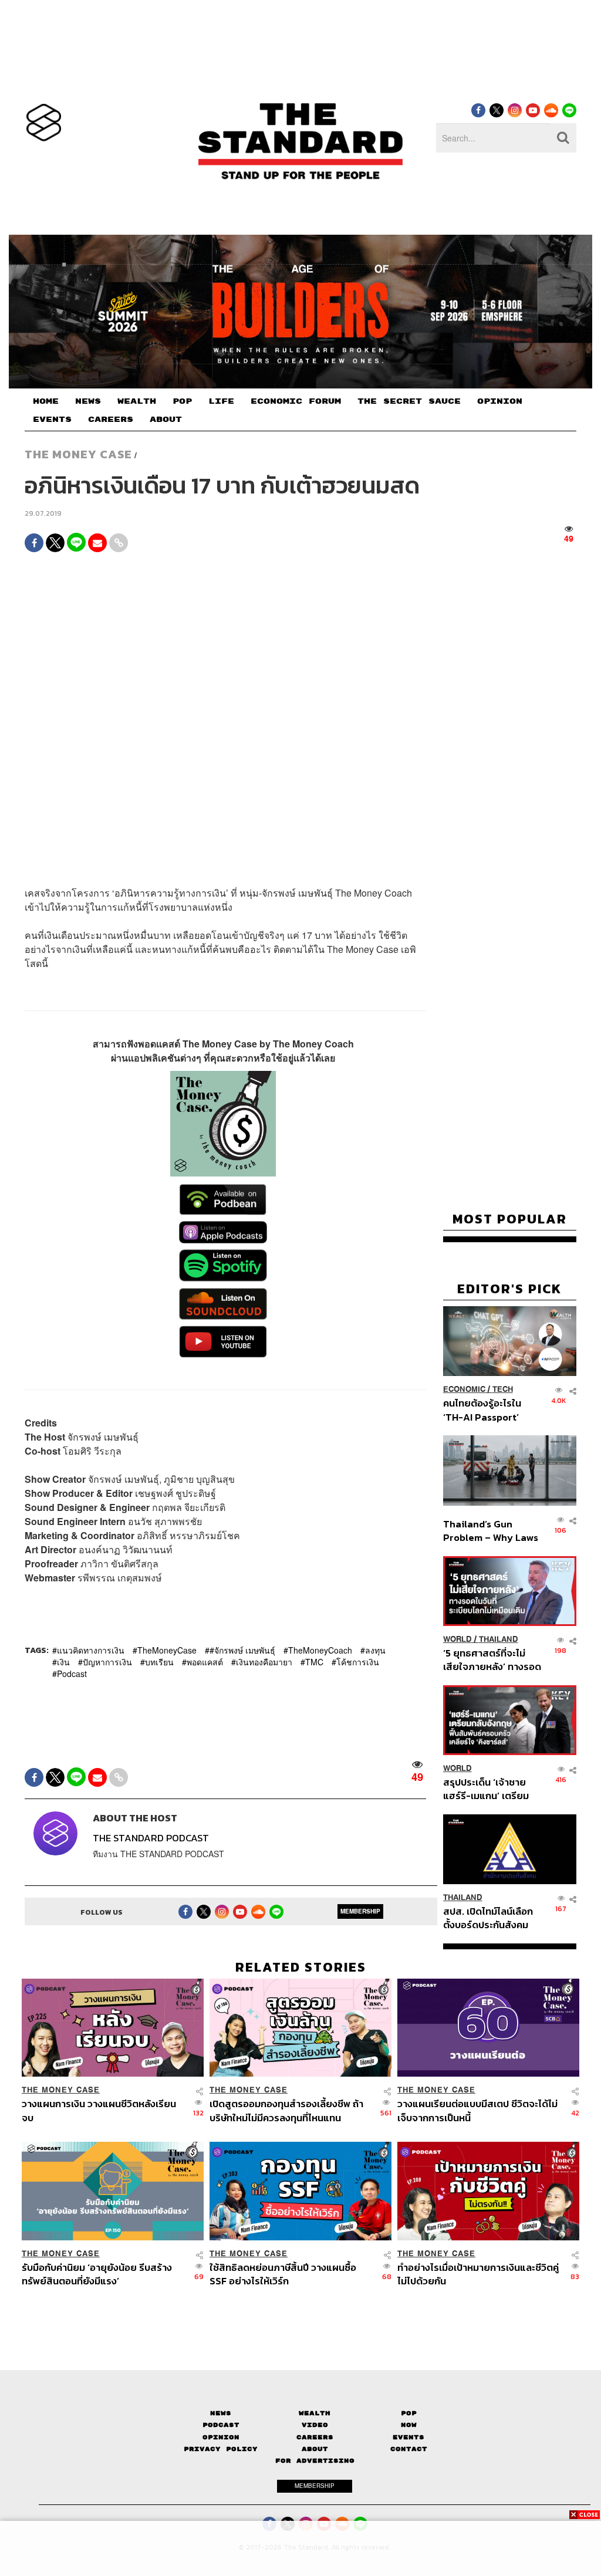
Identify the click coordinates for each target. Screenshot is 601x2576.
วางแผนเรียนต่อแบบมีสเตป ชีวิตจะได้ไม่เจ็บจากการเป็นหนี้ (477, 2110)
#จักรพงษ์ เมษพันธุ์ (242, 1650)
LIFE (221, 401)
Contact (409, 2449)
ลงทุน (375, 1650)
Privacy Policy (221, 2449)
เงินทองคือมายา (264, 1662)
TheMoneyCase (167, 1650)
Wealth (315, 2413)
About (315, 2449)
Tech (503, 1389)
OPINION (500, 401)
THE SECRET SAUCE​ (409, 401)
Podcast (72, 1674)
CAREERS (111, 420)
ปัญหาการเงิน (107, 1662)
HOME (46, 401)
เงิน (63, 1662)
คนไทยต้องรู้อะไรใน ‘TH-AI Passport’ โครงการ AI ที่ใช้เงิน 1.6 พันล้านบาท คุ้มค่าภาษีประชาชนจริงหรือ (490, 1410)
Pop (409, 2413)
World (457, 1639)
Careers (315, 2437)
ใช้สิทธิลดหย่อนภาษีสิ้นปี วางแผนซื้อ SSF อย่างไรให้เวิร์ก (283, 2274)
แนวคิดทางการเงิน (91, 1650)
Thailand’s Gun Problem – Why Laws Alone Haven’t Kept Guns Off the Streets (491, 1531)
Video (315, 2425)
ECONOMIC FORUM (296, 401)
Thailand (499, 1639)
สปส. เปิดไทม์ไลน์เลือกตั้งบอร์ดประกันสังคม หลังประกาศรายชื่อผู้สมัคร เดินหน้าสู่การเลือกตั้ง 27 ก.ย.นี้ (488, 1918)
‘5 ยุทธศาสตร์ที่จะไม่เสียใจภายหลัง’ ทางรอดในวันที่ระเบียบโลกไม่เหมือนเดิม (492, 1660)
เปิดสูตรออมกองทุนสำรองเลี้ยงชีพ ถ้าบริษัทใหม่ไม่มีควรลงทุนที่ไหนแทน (286, 2110)
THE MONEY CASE (78, 454)
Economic (464, 1389)
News (221, 2413)
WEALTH (137, 401)
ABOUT (166, 420)
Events (408, 2437)
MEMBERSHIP (360, 1911)
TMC (314, 1662)
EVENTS (52, 420)
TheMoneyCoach (320, 1650)
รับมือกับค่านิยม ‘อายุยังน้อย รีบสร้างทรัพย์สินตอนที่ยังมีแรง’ (97, 2274)
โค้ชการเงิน (358, 1662)
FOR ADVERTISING (315, 2461)
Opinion (221, 2437)
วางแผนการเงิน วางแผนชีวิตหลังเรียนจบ (99, 2110)
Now (409, 2425)
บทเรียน (159, 1662)
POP (182, 401)
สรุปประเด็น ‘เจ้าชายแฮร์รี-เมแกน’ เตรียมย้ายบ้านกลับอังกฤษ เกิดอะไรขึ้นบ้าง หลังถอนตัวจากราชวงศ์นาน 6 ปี (492, 1789)
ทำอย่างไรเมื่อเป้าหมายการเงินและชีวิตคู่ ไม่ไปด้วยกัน (478, 2274)
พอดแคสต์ (205, 1662)
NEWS (88, 401)
